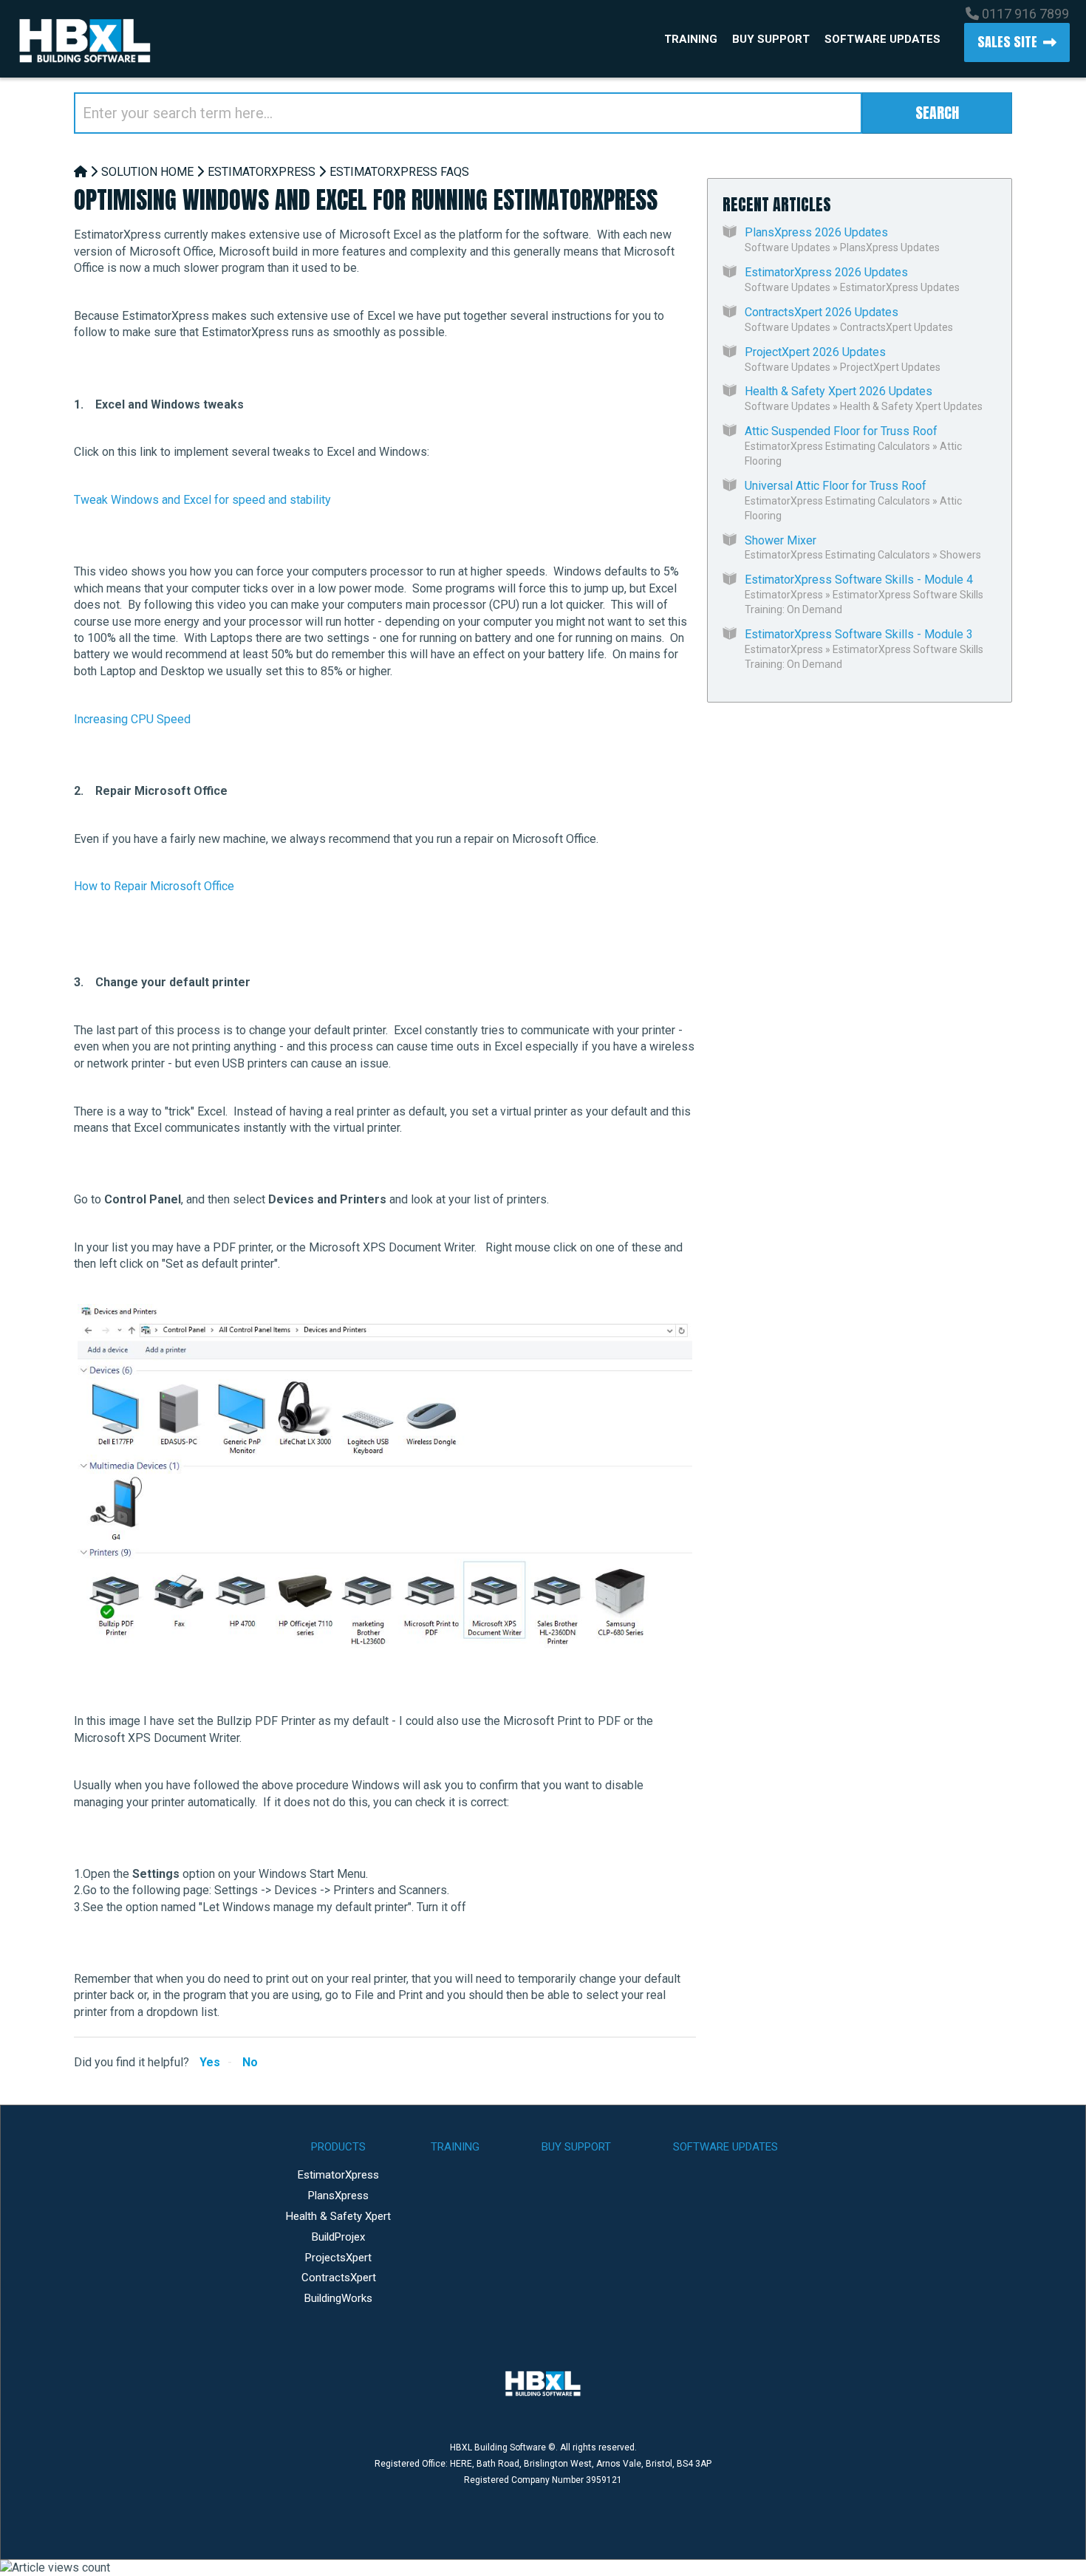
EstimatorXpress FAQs (399, 172)
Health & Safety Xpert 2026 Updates (839, 391)
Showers (960, 555)
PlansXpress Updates (890, 247)
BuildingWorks (338, 2298)
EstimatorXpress (262, 172)
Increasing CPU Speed (132, 719)
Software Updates (882, 39)
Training (691, 39)
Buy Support (771, 39)
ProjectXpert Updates (890, 367)
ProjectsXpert (338, 2258)
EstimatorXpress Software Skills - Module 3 (859, 634)
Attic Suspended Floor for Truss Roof (841, 431)
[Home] (81, 172)
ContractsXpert (339, 2278)
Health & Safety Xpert (338, 2216)
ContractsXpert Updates (897, 327)
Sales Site (1007, 42)
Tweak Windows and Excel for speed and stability (202, 500)
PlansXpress (338, 2196)
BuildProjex (338, 2237)
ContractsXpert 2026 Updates (822, 312)
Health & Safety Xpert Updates (911, 406)
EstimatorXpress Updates (900, 287)
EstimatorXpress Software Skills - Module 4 (859, 580)
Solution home (147, 172)
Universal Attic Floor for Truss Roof (836, 486)
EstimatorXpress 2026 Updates (826, 272)
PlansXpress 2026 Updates (816, 232)
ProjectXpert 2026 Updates (815, 352)
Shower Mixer (781, 540)
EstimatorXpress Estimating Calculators (837, 446)
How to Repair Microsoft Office (154, 886)
